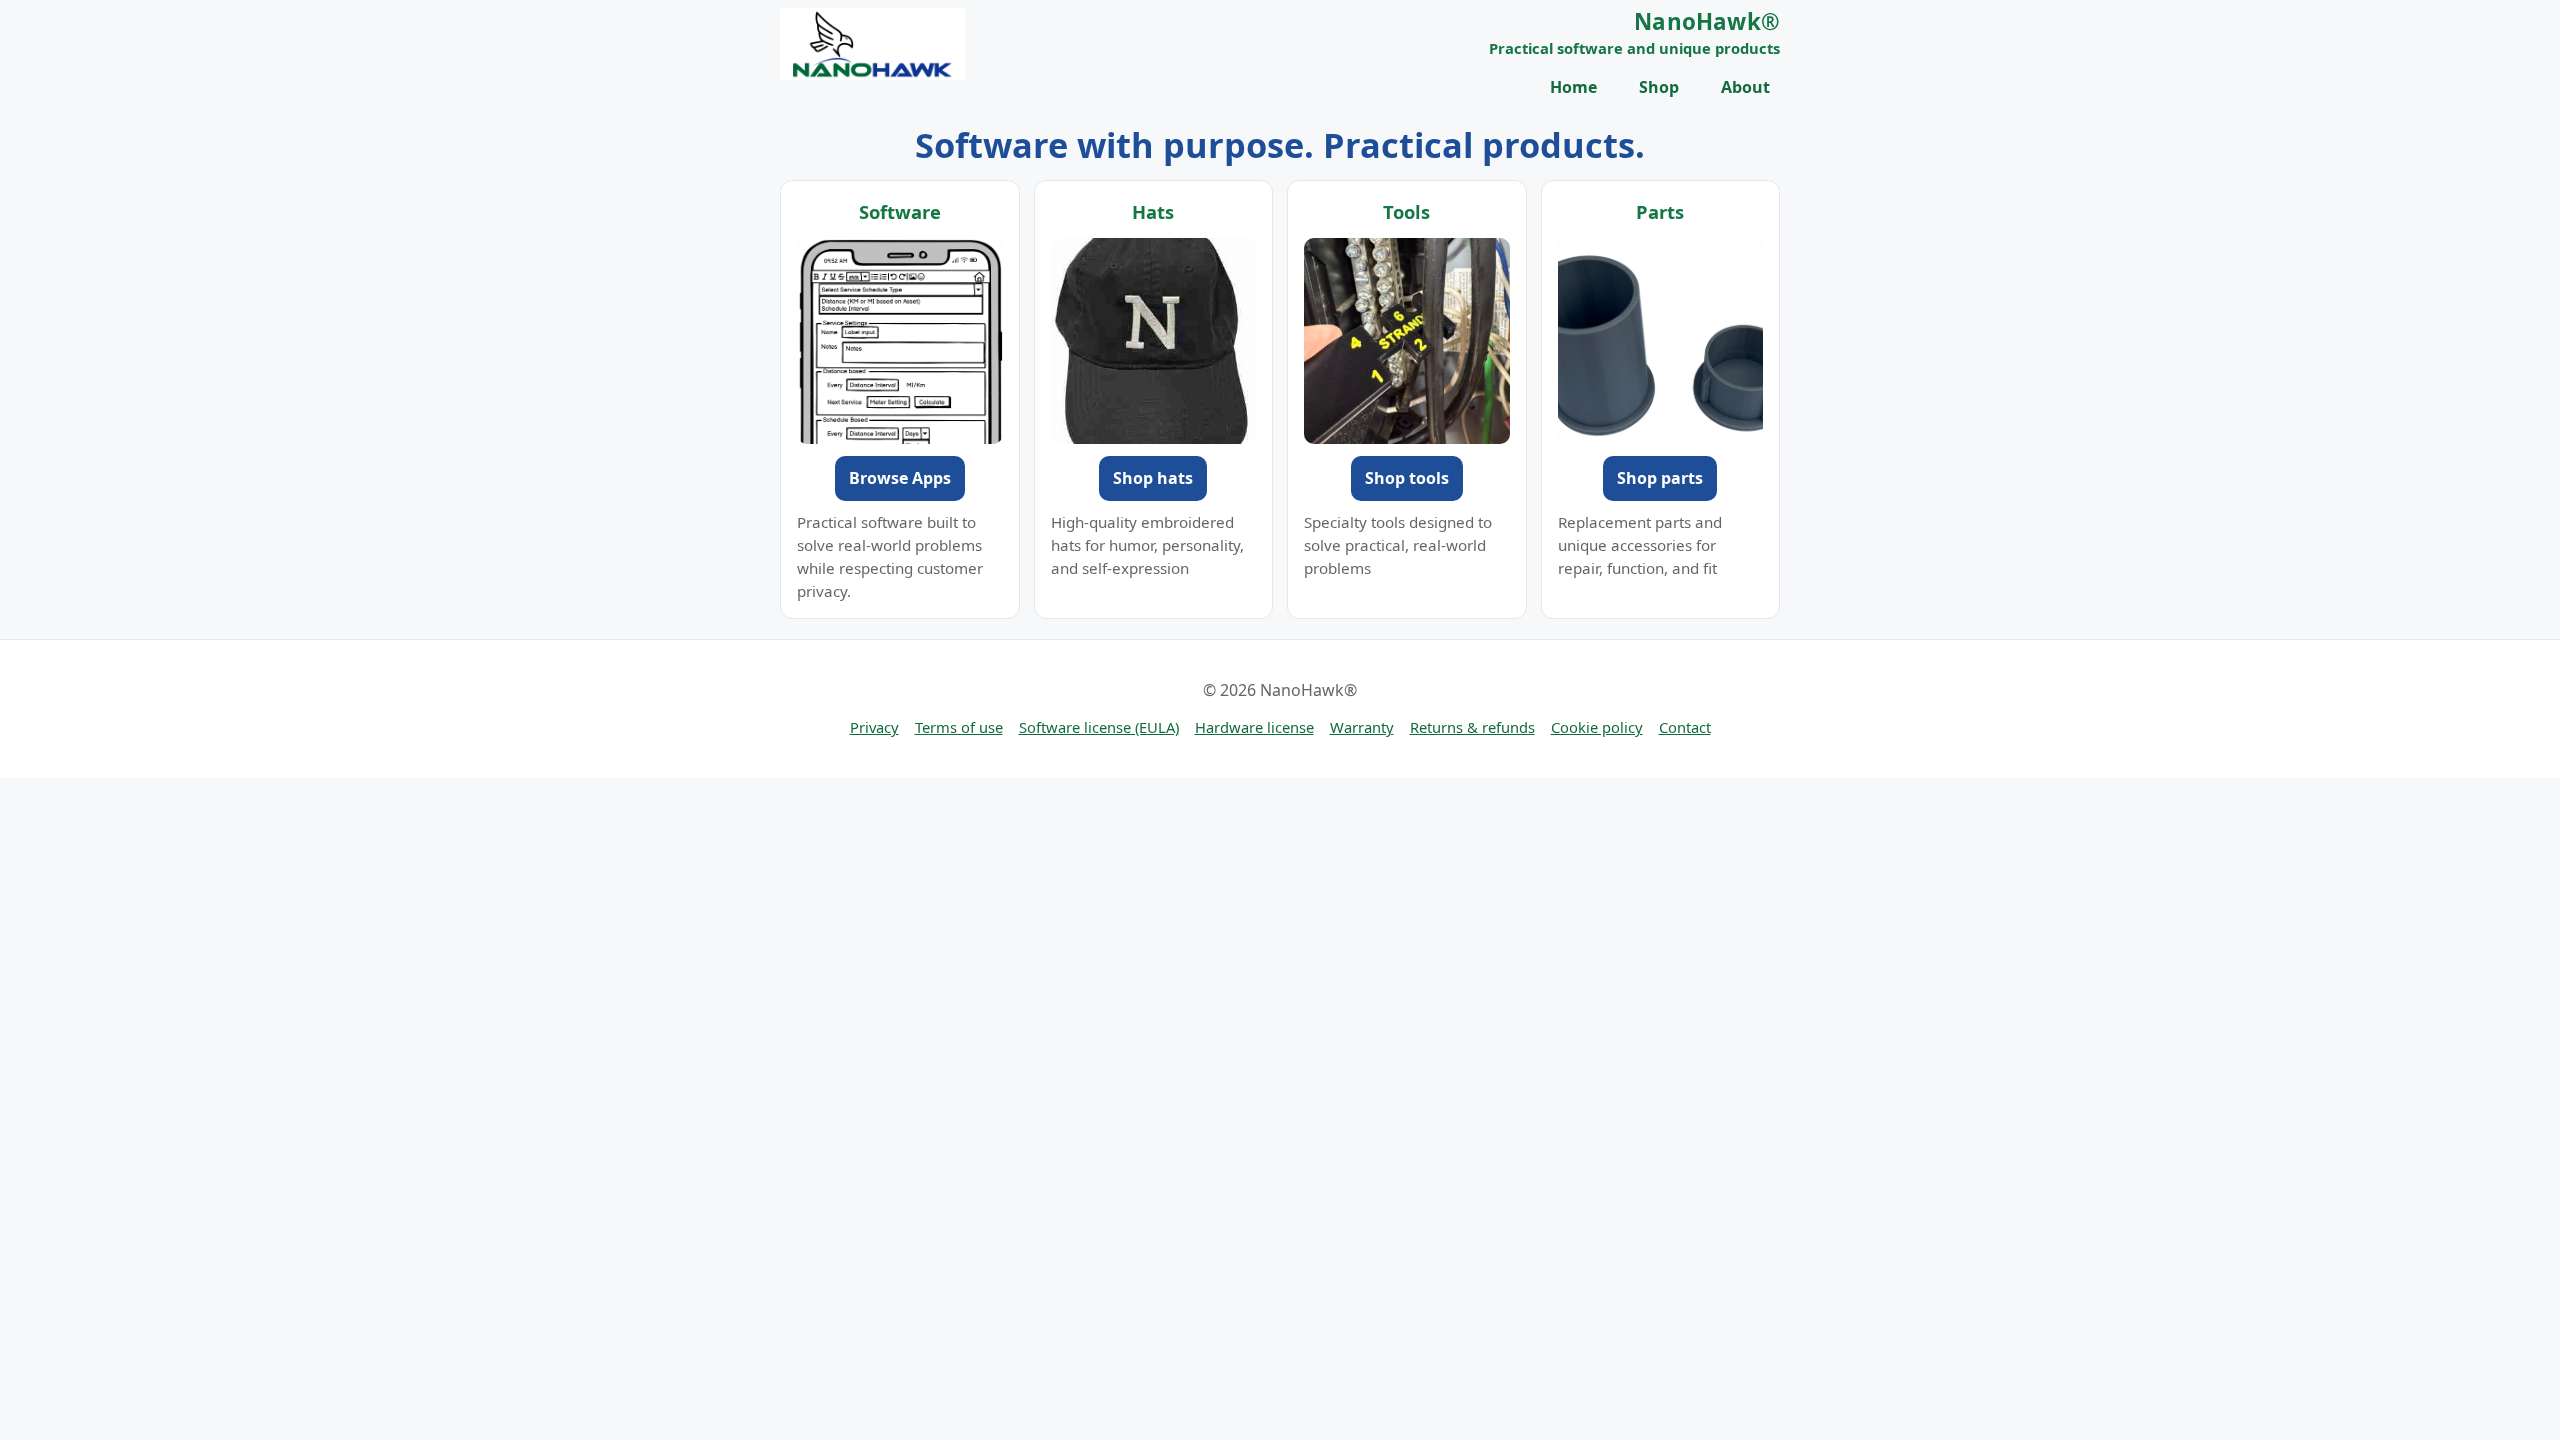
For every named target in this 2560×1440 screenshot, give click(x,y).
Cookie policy (1597, 727)
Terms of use (959, 727)
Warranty (1362, 727)
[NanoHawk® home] (872, 44)
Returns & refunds (1472, 727)
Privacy (874, 727)
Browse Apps (900, 478)
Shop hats (1153, 478)
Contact (1685, 727)
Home (1573, 87)
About (1745, 87)
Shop (1659, 87)
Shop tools (1407, 478)
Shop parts (1660, 478)
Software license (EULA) (1099, 727)
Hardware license (1254, 727)
